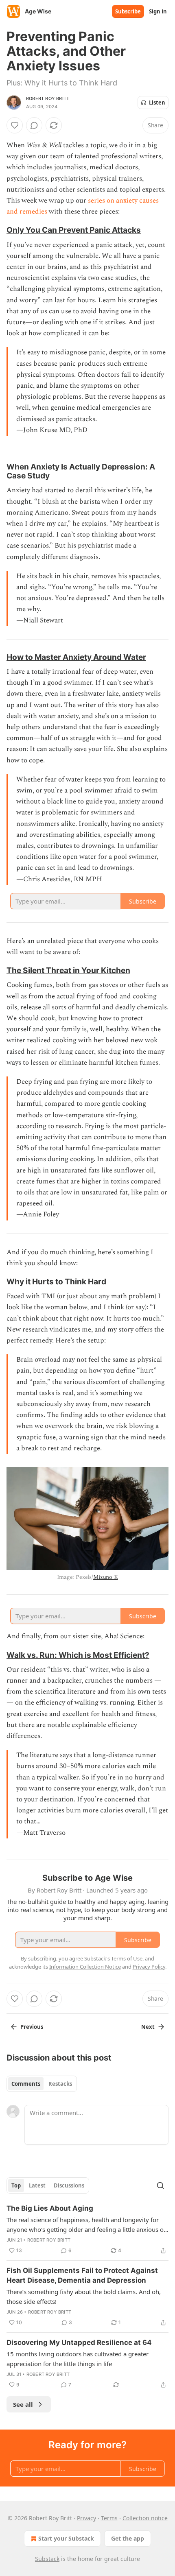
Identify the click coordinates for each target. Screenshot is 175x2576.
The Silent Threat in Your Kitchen (68, 970)
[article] (87, 2229)
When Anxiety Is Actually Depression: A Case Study (81, 471)
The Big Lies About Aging (50, 2208)
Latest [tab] (37, 2185)
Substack (47, 2559)
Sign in (158, 11)
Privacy (86, 2518)
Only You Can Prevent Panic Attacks (74, 230)
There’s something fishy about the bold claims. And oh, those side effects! (84, 2297)
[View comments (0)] (34, 125)
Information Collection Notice (85, 1967)
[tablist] (42, 2084)
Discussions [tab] (69, 2185)
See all (23, 2404)
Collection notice (145, 2518)
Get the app (128, 2538)
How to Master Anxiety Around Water (76, 657)
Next (148, 2027)
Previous (32, 2027)
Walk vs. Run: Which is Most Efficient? (78, 1655)
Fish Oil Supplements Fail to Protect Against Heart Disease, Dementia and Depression (82, 2275)
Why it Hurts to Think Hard (56, 1281)
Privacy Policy (149, 1967)
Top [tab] (16, 2185)
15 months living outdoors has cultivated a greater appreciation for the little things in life (78, 2359)
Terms (109, 2518)
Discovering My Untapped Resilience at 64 (79, 2342)
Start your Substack (66, 2538)
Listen (157, 103)
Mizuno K (106, 1577)
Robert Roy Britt (48, 98)
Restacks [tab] (60, 2084)
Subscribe (128, 11)
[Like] (15, 125)
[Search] (160, 2185)
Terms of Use (127, 1958)
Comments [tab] (26, 2084)
